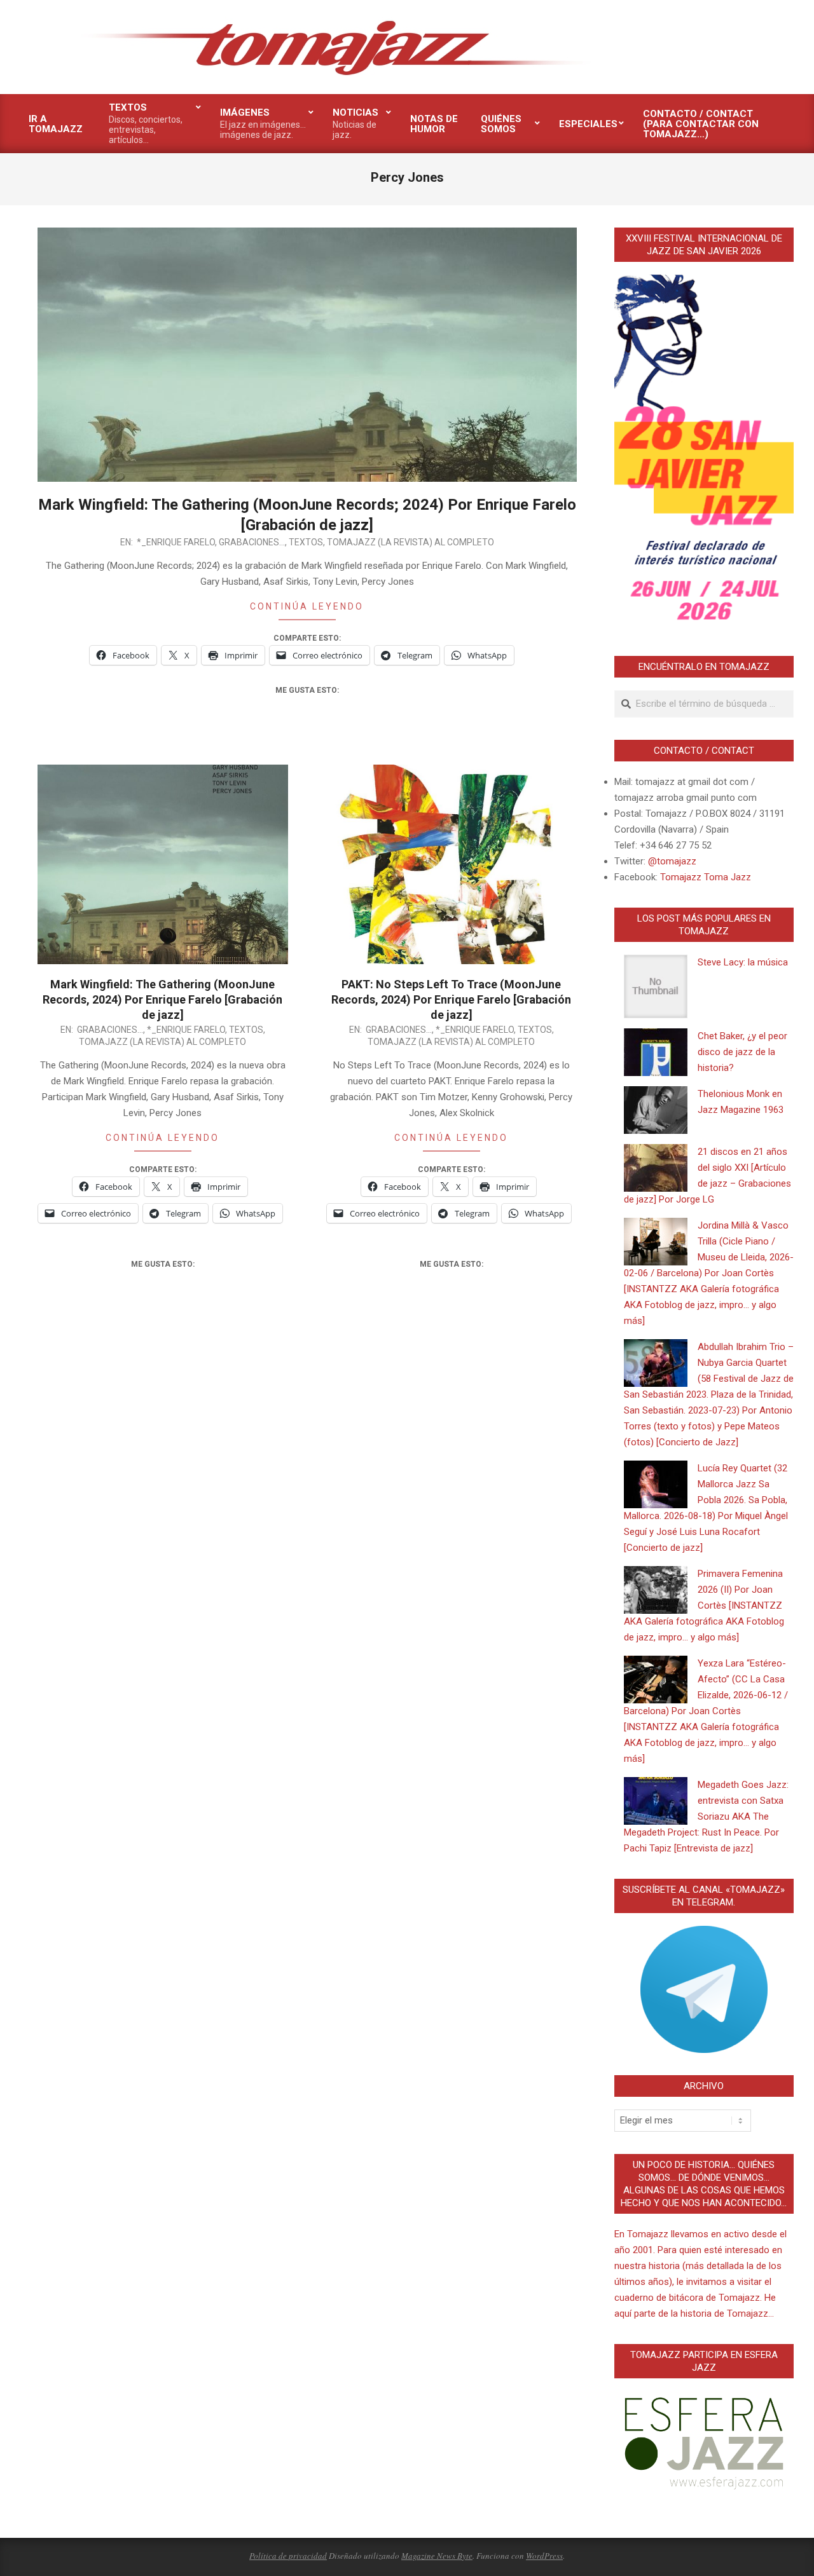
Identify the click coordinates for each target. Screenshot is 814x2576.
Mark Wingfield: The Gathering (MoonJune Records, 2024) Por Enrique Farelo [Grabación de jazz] (162, 999)
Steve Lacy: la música (743, 962)
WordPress (544, 2556)
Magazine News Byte (437, 2556)
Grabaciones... (252, 542)
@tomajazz (672, 861)
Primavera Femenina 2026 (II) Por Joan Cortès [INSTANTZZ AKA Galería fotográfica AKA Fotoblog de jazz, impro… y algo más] (704, 1605)
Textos (306, 542)
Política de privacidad (288, 2556)
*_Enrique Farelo (176, 542)
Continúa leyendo (307, 606)
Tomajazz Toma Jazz (706, 877)
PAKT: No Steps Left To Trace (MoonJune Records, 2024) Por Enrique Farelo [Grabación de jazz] (451, 999)
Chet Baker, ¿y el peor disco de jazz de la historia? (742, 1052)
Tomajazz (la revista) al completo (410, 542)
